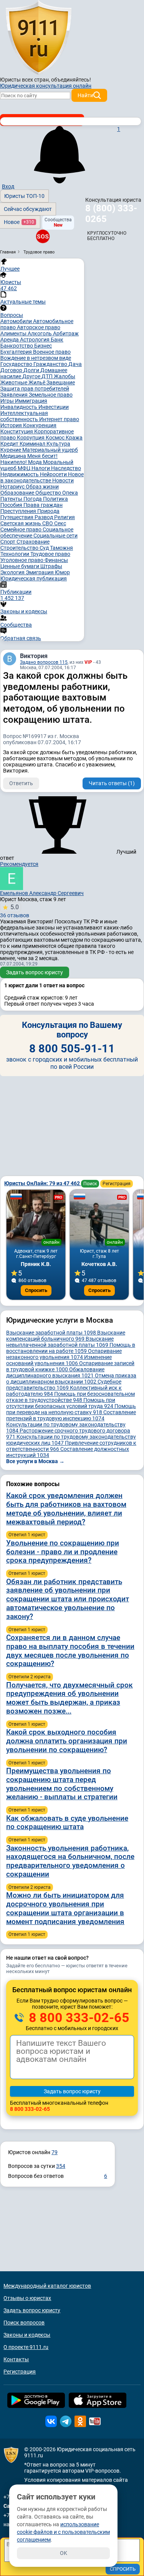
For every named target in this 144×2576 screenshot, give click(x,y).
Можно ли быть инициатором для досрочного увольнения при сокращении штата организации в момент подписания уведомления (65, 1908)
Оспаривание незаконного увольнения (64, 1354)
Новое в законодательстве (42, 477)
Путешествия (17, 517)
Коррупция (31, 438)
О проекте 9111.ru (26, 2347)
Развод (44, 517)
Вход (8, 186)
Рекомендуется (19, 864)
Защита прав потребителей (35, 389)
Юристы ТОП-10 (24, 196)
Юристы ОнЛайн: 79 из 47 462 (43, 1183)
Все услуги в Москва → (35, 1461)
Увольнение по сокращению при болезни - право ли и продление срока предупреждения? (63, 1552)
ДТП (48, 376)
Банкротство (17, 346)
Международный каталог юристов (47, 2286)
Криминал (33, 444)
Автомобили (17, 321)
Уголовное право (22, 560)
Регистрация (117, 1184)
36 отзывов (15, 911)
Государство (17, 364)
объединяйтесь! (71, 80)
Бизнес (43, 346)
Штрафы (51, 566)
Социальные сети (55, 536)
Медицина (14, 456)
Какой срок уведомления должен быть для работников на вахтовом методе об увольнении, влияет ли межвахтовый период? (66, 1509)
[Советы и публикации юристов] (38, 38)
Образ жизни (42, 487)
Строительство (20, 548)
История (12, 425)
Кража (74, 438)
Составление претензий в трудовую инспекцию (71, 1415)
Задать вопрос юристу (35, 972)
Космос (56, 438)
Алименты (14, 333)
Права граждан (43, 505)
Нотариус (13, 487)
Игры (8, 401)
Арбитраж (66, 333)
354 (61, 2166)
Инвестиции (54, 407)
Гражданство (51, 364)
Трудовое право (50, 554)
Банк (57, 340)
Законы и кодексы (27, 2335)
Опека (70, 493)
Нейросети (54, 474)
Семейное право (22, 529)
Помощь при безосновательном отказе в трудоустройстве (70, 1397)
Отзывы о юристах (27, 2298)
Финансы (56, 560)
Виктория (34, 656)
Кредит (10, 444)
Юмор (62, 572)
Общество (49, 493)
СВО (48, 523)
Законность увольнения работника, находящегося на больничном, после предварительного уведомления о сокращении (70, 1861)
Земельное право (51, 395)
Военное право (52, 352)
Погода (33, 499)
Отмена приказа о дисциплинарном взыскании (71, 1379)
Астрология (35, 340)
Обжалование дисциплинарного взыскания (55, 1372)
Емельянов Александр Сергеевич (42, 893)
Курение (11, 450)
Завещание (61, 382)
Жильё (37, 382)
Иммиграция (31, 401)
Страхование (33, 542)
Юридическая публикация (34, 578)
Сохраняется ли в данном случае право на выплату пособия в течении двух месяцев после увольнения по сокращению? (70, 1651)
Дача (75, 364)
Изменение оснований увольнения (59, 1360)
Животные (14, 382)
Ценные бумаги (20, 566)
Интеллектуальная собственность (24, 416)
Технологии (15, 554)
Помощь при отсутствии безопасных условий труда (61, 1403)
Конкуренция (40, 425)
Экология (13, 572)
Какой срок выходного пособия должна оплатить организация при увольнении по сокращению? (67, 1741)
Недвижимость (20, 474)
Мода (36, 462)
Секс (60, 523)
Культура (58, 444)
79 (55, 2152)
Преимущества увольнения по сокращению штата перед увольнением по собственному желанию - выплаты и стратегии (62, 1784)
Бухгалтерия (17, 352)
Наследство (66, 468)
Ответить (21, 783)
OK (64, 2553)
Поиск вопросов (24, 2323)
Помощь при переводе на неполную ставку (71, 1409)
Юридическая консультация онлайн (46, 86)
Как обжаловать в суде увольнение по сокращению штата (67, 1823)
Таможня (61, 548)
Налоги (41, 468)
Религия (65, 517)
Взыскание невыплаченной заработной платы (60, 1342)
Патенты (12, 499)
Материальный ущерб (50, 450)
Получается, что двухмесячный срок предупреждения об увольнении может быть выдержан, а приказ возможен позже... (70, 1698)
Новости (63, 480)
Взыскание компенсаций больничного (66, 1336)
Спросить (36, 1290)
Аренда (10, 340)
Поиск (90, 1184)
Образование (18, 493)
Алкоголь (40, 333)
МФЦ (25, 468)
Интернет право (59, 419)
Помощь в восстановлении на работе (71, 1348)
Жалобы (65, 376)
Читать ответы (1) (112, 783)
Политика (55, 499)
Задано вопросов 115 (44, 662)
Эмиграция (40, 572)
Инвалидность (19, 407)
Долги (32, 370)
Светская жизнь (21, 523)
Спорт (8, 542)
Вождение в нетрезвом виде (36, 358)
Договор (12, 370)
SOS (43, 236)
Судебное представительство (64, 1385)
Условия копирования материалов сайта (76, 2480)
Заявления (15, 395)
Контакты (16, 2359)
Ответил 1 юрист (27, 1535)
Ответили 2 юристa (30, 1677)
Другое (32, 376)
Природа (48, 511)
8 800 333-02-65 (78, 2017)
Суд (45, 548)
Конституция (17, 431)
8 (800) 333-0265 (111, 214)
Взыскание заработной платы (51, 1333)
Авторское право (39, 327)
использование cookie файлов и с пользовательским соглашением (63, 2532)
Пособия (12, 505)
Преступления (19, 511)
